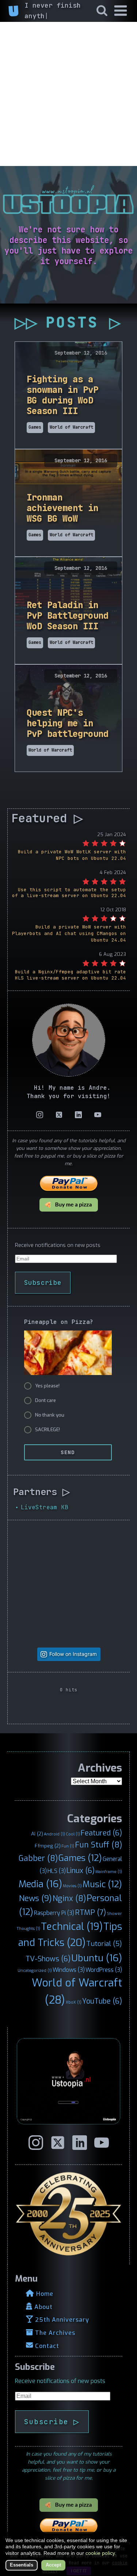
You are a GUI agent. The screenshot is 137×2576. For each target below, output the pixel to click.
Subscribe (43, 1283)
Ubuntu (97, 1958)
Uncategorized (35, 1970)
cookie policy (100, 2553)
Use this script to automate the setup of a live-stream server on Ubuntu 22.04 (69, 893)
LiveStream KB (45, 1507)
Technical (72, 1927)
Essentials (22, 2565)
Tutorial (104, 1944)
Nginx (69, 1899)
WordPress (104, 1970)
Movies (72, 1886)
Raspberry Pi (54, 1913)
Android (54, 1834)
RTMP (90, 1913)
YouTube (102, 2001)
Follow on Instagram (73, 1654)
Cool (73, 1834)
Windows (69, 1970)
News (35, 1898)
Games (80, 1858)
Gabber (38, 1858)
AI (37, 1834)
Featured (101, 1833)
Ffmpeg (48, 1846)
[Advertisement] (68, 94)
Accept (53, 2565)
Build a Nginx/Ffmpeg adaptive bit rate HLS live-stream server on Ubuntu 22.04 (71, 975)
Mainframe (109, 1872)
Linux (81, 1870)
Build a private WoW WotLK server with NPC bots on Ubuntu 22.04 (72, 855)
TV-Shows (48, 1959)
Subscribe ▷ (52, 2422)
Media (40, 1884)
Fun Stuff (98, 1845)
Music (102, 1884)
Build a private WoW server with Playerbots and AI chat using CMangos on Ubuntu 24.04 (69, 933)
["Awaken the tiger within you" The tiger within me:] (41, 1614)
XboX (74, 2002)
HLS (57, 1871)
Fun (68, 1846)
